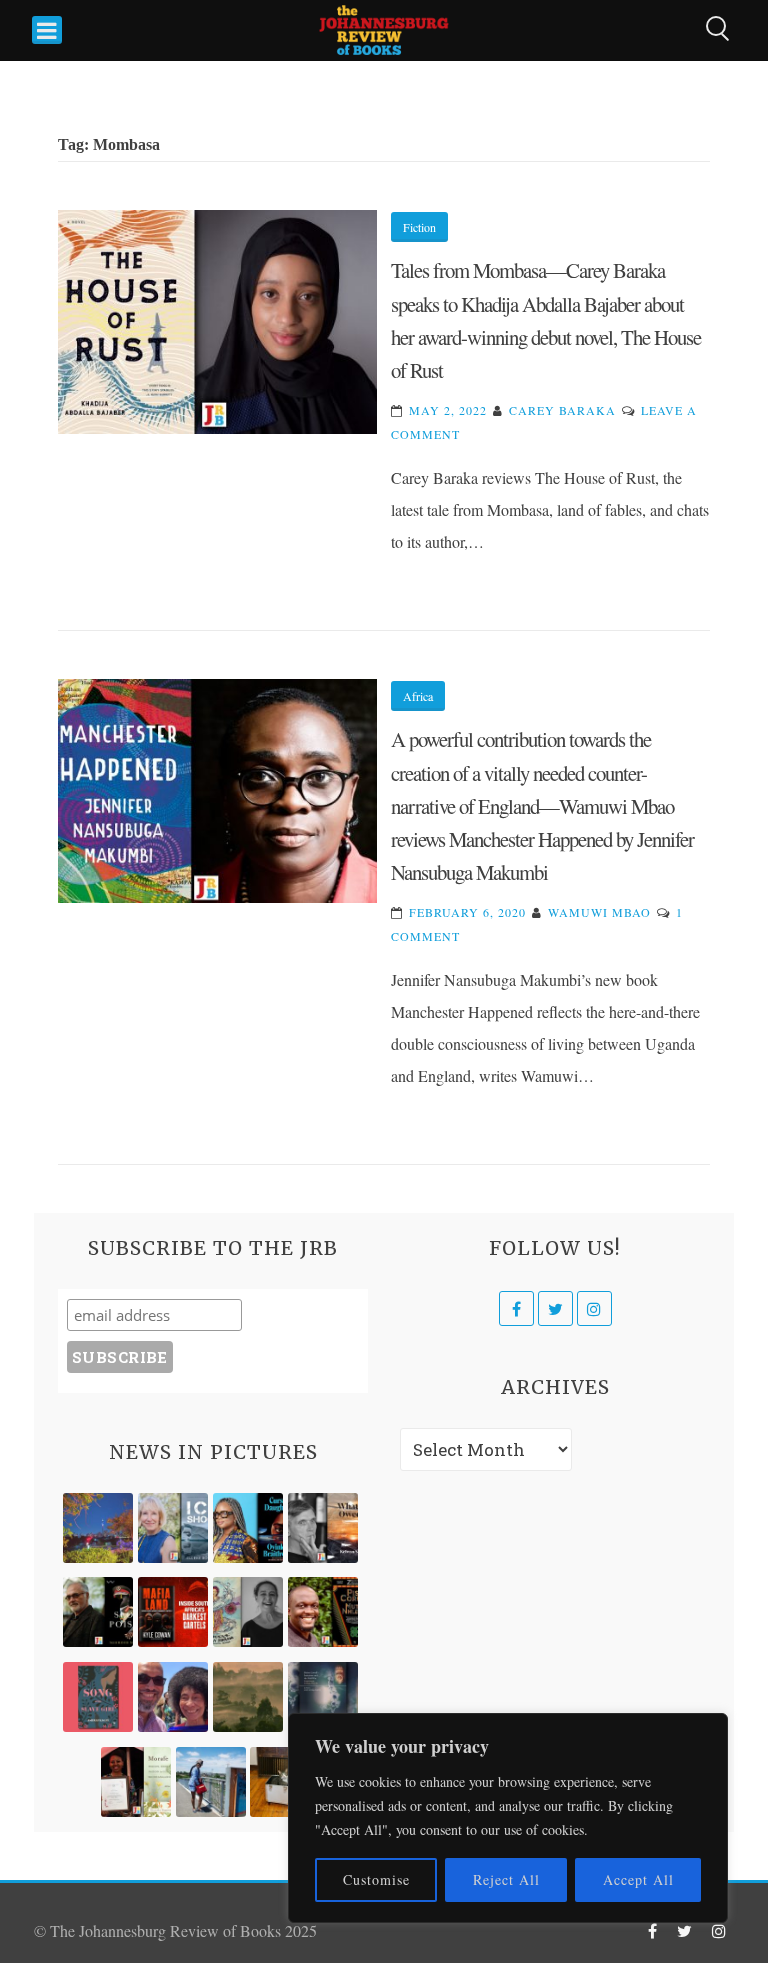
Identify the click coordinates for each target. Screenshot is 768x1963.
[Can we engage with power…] (98, 1612)
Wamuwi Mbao (599, 912)
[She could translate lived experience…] (173, 1697)
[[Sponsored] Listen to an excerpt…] (248, 1528)
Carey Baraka (562, 410)
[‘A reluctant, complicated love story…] (173, 1528)
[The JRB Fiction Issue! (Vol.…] (98, 1528)
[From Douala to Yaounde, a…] (248, 1697)
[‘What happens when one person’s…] (323, 1612)
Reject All (506, 1879)
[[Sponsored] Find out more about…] (98, 1697)
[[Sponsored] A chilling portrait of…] (173, 1612)
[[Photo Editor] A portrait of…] (211, 1782)
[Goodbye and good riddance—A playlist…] (285, 1782)
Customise (376, 1879)
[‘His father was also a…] (136, 1782)
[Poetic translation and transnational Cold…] (323, 1697)
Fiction (419, 227)
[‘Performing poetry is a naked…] (248, 1612)
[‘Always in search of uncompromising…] (323, 1528)
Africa (418, 696)
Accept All (638, 1879)
